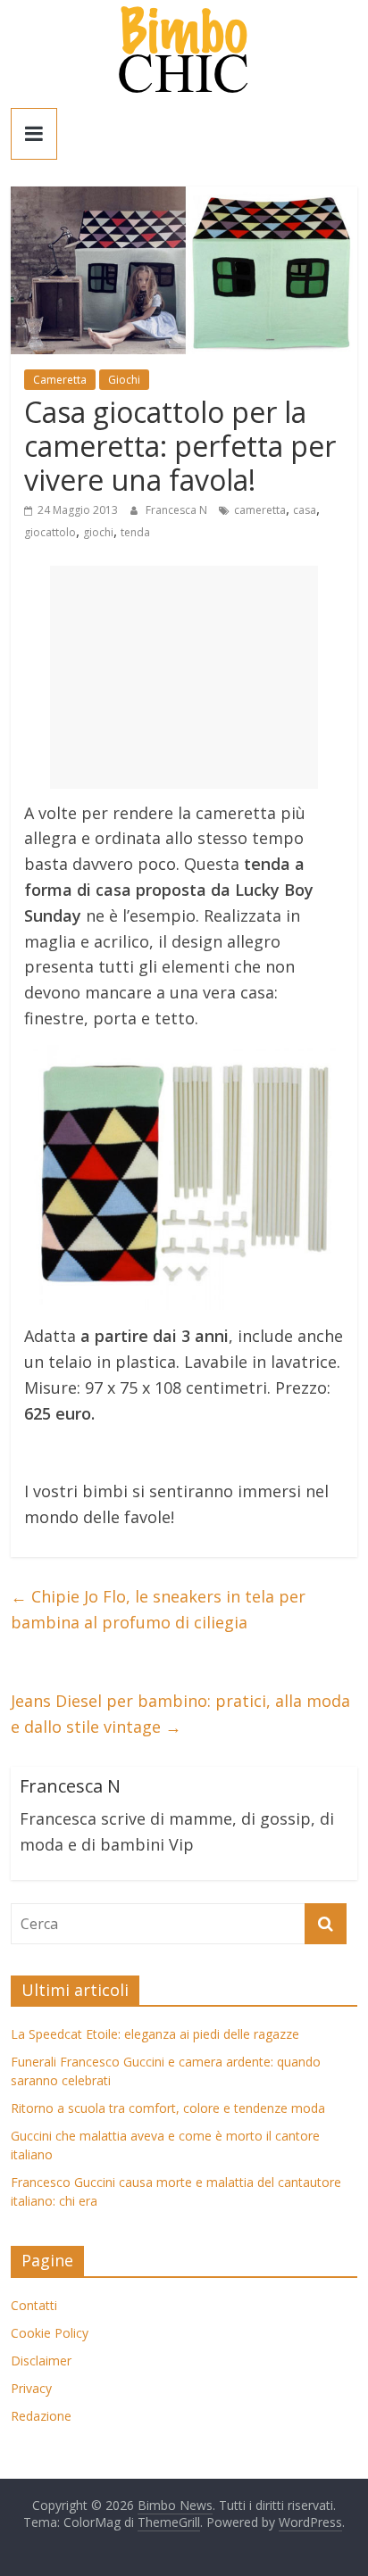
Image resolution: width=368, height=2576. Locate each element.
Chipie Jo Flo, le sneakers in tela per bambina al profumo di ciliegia (158, 1609)
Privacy (31, 2388)
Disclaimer (41, 2361)
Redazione (41, 2416)
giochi (98, 532)
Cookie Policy (50, 2333)
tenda (135, 532)
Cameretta (60, 380)
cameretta (260, 510)
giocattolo (50, 532)
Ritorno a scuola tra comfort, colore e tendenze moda (168, 2108)
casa (305, 510)
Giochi (124, 380)
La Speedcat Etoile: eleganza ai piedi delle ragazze (155, 2034)
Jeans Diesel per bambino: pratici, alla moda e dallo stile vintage (180, 1714)
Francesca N (178, 510)
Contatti (34, 2305)
